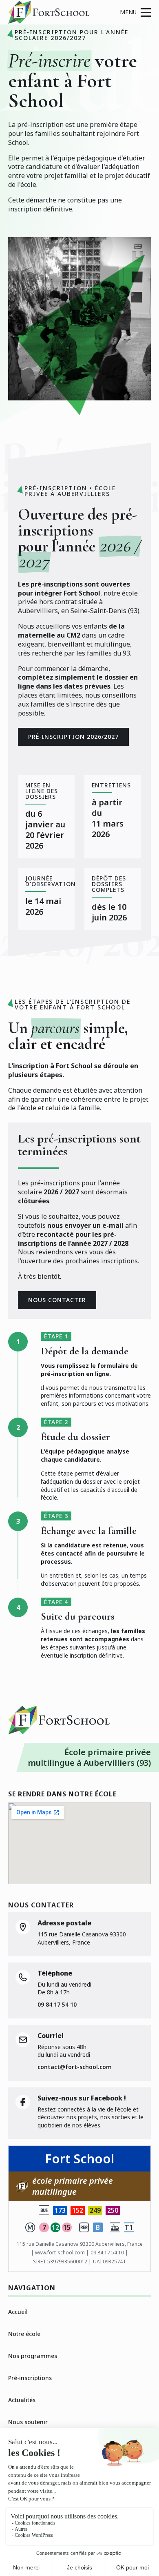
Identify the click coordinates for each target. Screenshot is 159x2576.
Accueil (18, 2312)
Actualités (22, 2400)
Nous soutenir (28, 2422)
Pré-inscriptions (30, 2378)
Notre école (24, 2334)
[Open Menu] (135, 12)
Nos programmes (33, 2356)
